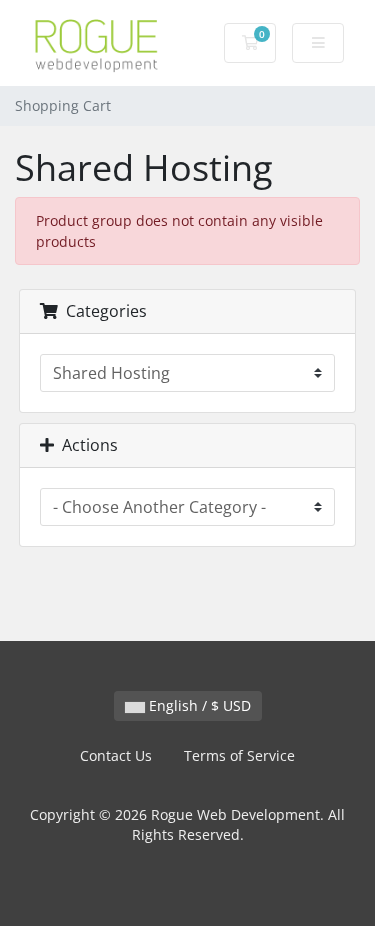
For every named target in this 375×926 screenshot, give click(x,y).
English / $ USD (198, 705)
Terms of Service (239, 755)
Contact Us (116, 755)
